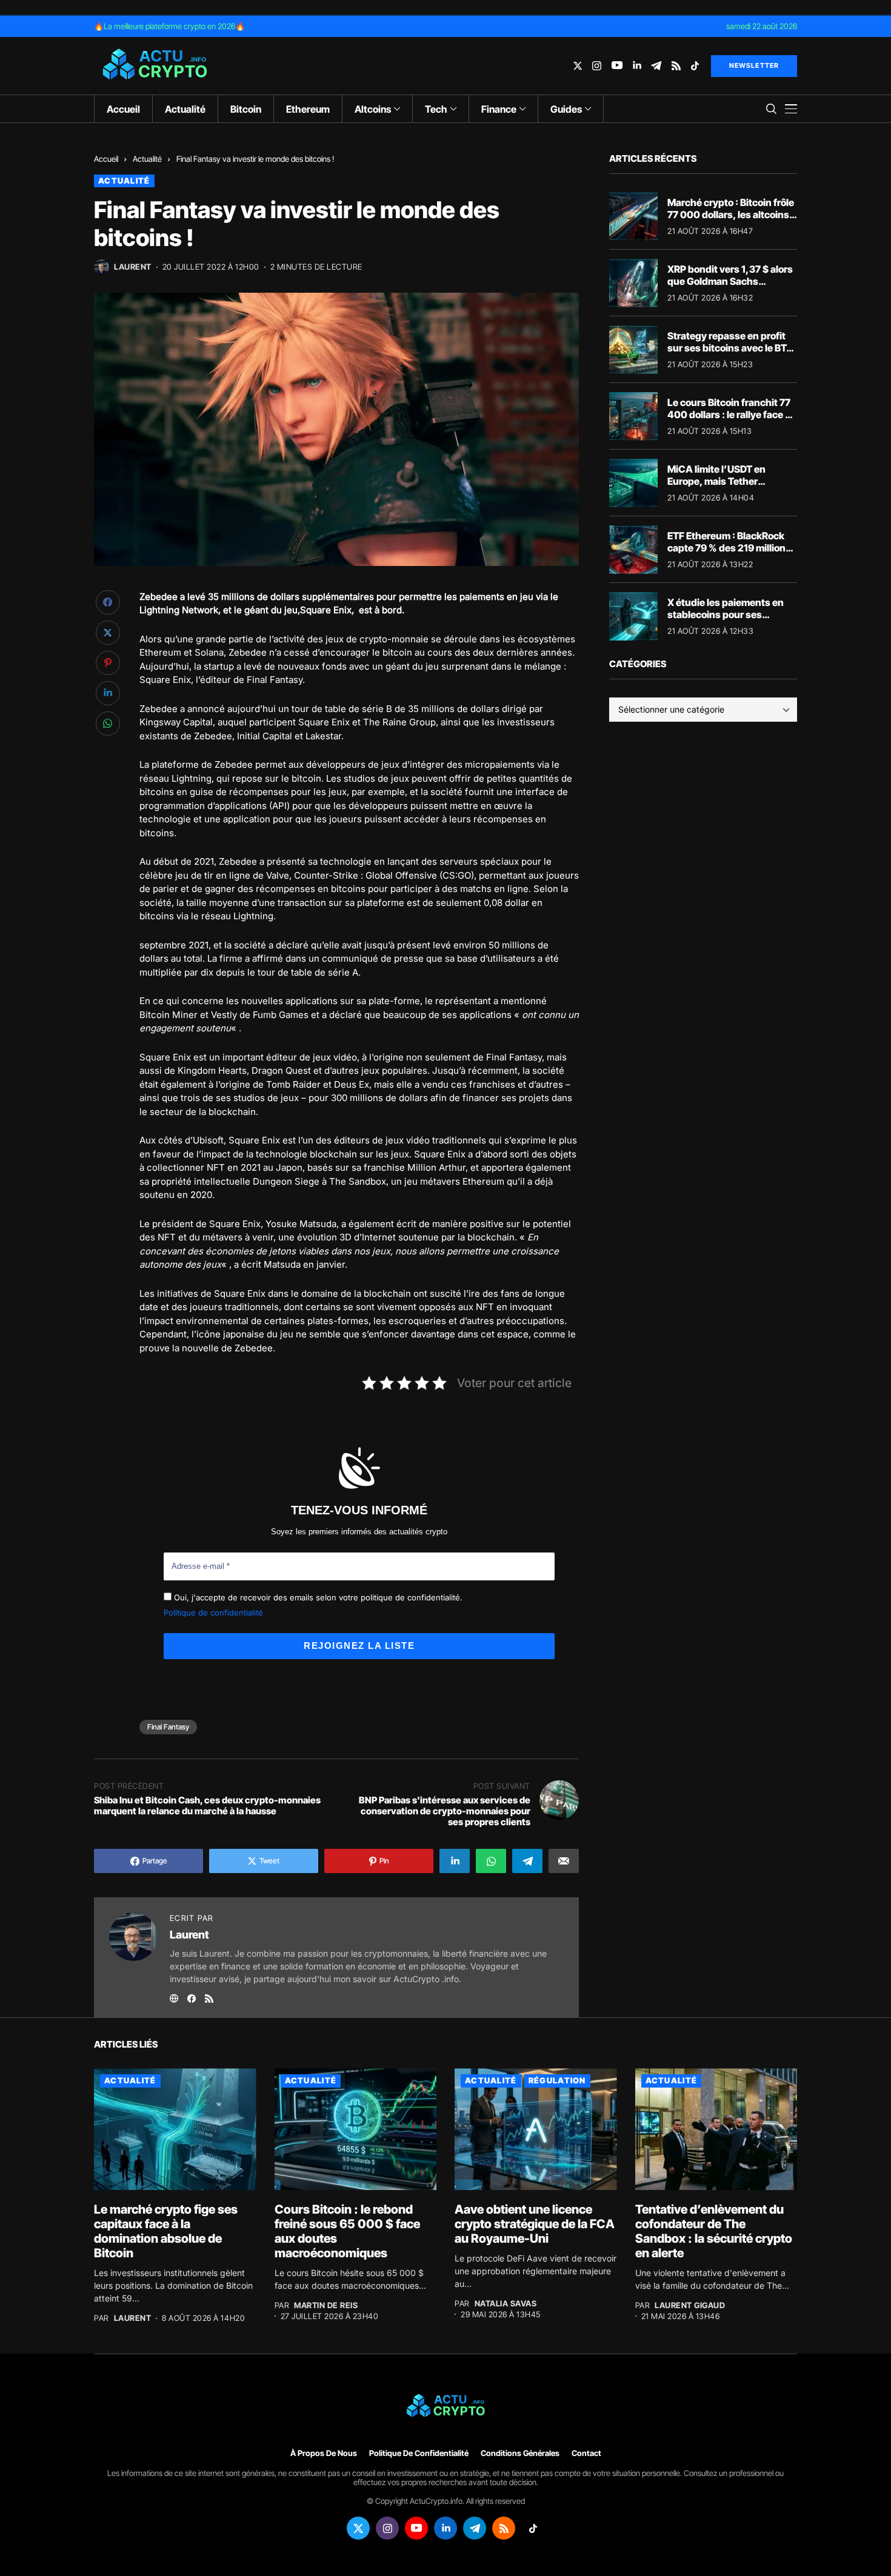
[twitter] (578, 66)
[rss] (676, 66)
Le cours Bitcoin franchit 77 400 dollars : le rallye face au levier (732, 414)
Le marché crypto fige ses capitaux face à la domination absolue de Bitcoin (166, 2231)
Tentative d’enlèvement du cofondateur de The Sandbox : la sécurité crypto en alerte (714, 2231)
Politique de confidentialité (213, 1612)
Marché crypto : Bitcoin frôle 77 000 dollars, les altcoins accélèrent (731, 214)
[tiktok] (695, 66)
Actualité (147, 159)
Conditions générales (520, 2453)
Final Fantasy (168, 1727)
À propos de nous (324, 2453)
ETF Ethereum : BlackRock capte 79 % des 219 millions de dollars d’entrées (729, 547)
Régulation (557, 2080)
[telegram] (656, 66)
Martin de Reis (326, 2305)
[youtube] (617, 66)
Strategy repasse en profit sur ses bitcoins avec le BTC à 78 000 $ (730, 347)
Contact (586, 2453)
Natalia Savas (506, 2304)
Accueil (106, 159)
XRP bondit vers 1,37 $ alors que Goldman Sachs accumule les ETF (730, 281)
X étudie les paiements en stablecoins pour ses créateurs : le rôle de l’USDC (730, 614)
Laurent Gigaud (690, 2305)
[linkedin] (637, 66)
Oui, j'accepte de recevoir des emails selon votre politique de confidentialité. (317, 1597)
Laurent (133, 267)
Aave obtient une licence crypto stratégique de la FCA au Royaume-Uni (535, 2224)
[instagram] (597, 66)
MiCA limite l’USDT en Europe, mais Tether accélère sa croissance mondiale (719, 487)
